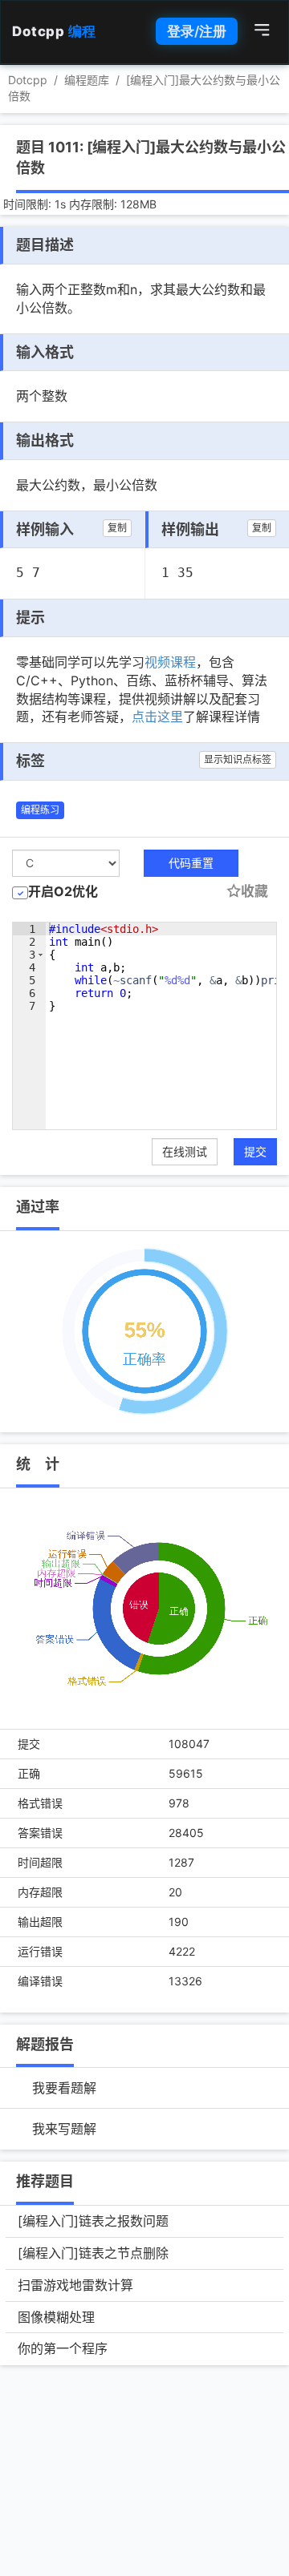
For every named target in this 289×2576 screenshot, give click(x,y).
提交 (255, 1151)
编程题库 (87, 80)
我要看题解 (64, 2088)
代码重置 (191, 863)
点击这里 (157, 717)
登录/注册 (197, 31)
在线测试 (185, 1151)
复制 (117, 528)
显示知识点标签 (238, 759)
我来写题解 (64, 2129)
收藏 (254, 891)
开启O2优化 (63, 891)
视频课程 (170, 662)
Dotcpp (54, 31)
